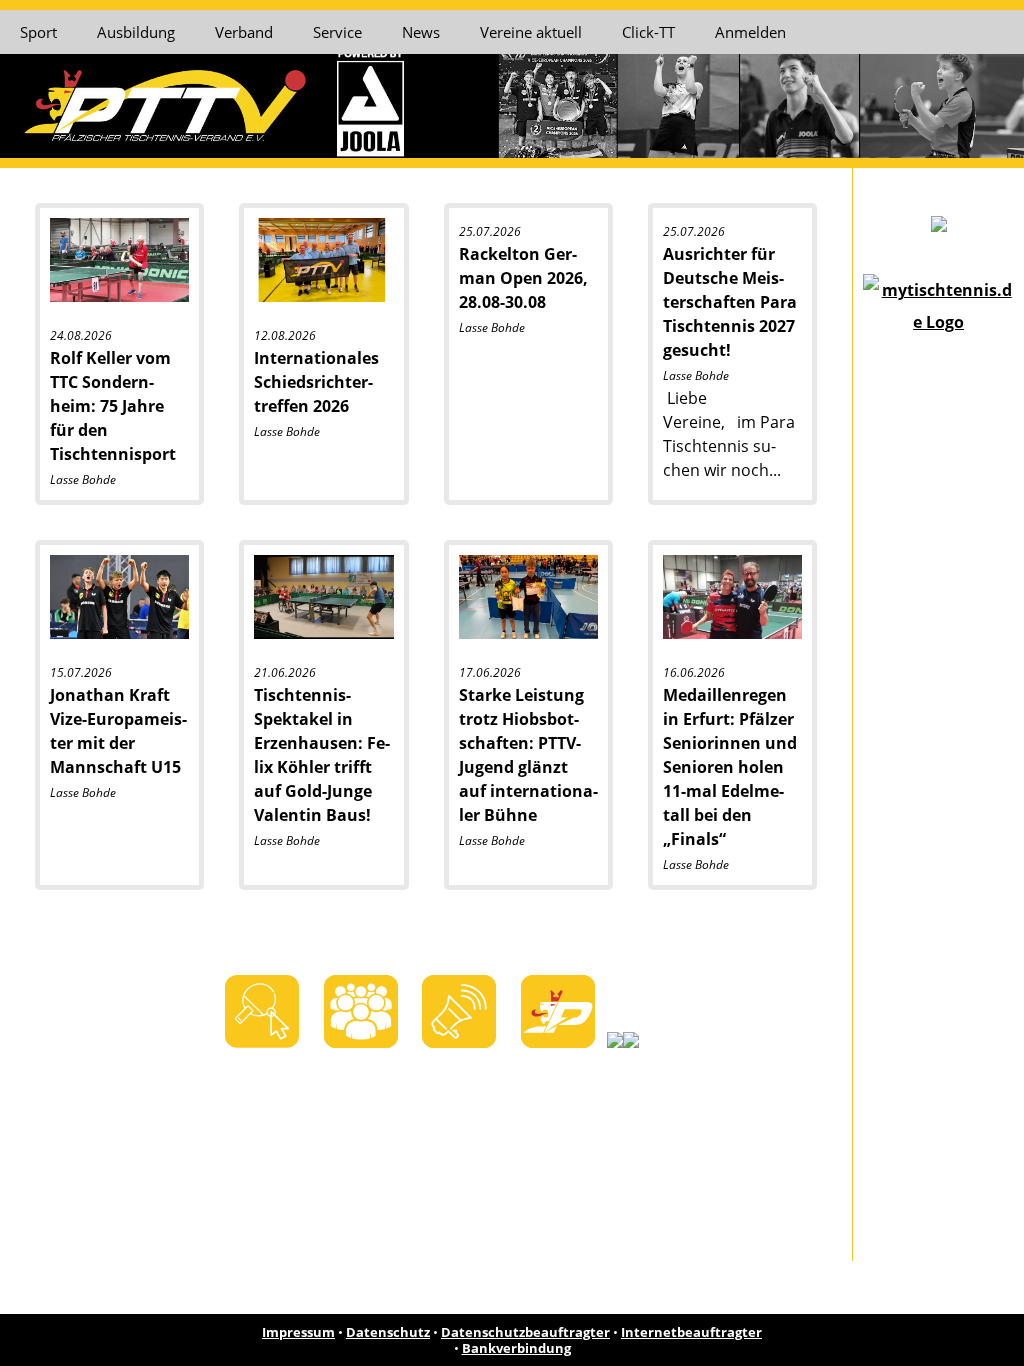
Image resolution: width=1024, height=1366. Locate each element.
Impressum (298, 1332)
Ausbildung (136, 32)
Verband (244, 32)
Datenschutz (388, 1332)
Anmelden (750, 32)
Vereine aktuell (531, 32)
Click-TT (648, 32)
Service (337, 32)
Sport (38, 32)
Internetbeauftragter (691, 1332)
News (421, 32)
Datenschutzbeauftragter (525, 1332)
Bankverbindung (516, 1348)
